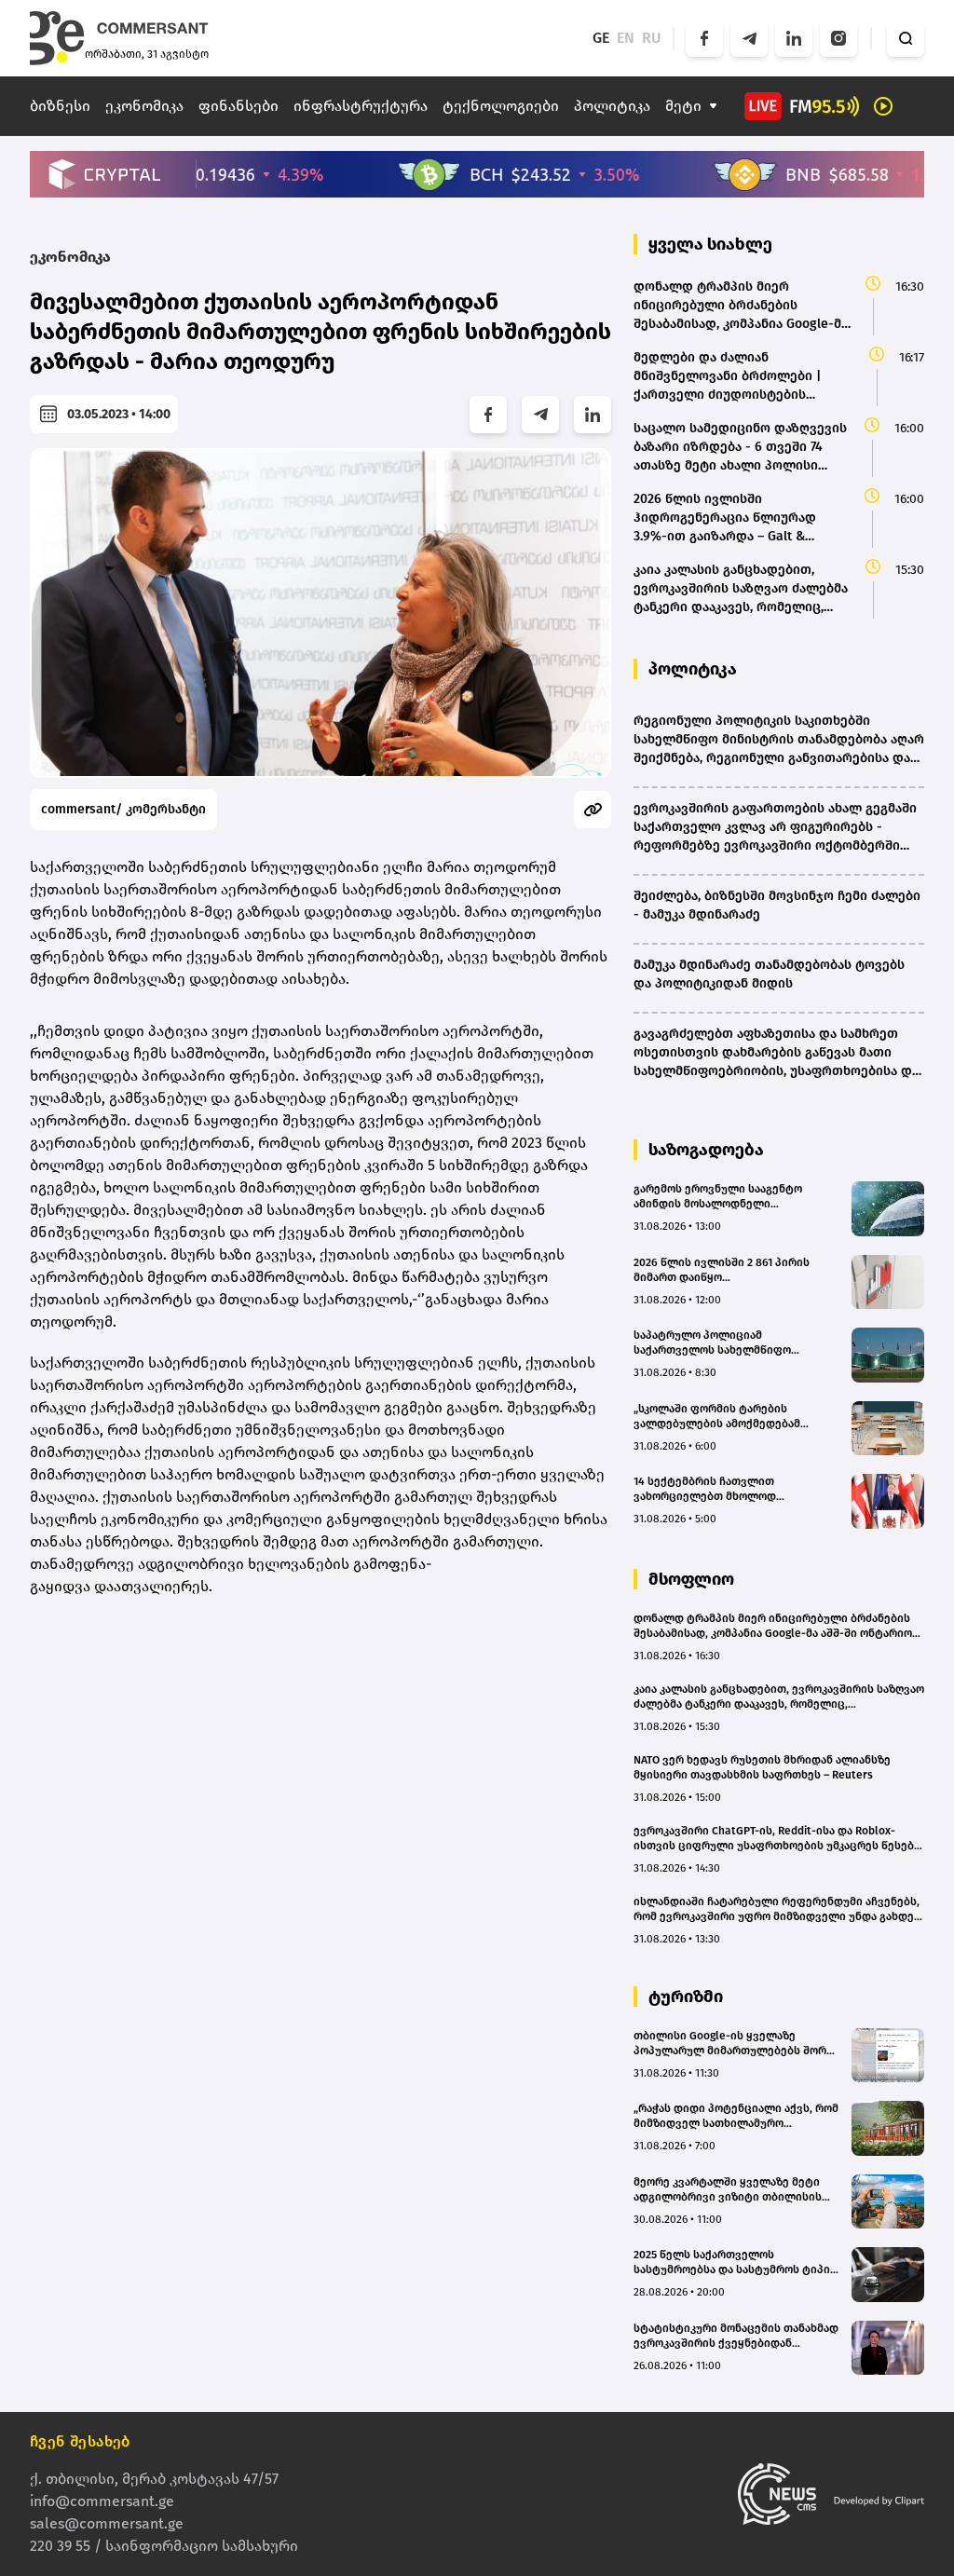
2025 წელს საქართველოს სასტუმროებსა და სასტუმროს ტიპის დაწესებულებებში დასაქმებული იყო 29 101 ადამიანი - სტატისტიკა (735, 2263)
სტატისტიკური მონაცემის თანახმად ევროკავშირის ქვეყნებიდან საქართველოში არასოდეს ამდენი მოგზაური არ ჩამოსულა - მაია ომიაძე (736, 2336)
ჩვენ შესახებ (80, 2441)
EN (626, 38)
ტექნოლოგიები (501, 106)
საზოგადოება (706, 1150)
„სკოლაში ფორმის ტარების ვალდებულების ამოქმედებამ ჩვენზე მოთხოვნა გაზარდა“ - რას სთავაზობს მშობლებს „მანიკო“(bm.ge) (726, 1417)
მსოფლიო (691, 1579)
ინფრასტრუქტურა (361, 106)
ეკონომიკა (144, 106)
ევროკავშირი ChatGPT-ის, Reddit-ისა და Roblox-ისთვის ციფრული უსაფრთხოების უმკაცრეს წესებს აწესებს (777, 1839)
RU (652, 38)
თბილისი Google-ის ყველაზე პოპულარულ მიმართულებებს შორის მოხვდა (736, 2044)
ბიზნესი (60, 106)
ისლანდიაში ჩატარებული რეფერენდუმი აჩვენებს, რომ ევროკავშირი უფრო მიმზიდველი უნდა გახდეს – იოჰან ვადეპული (777, 1909)
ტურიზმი (686, 1997)
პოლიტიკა (612, 106)
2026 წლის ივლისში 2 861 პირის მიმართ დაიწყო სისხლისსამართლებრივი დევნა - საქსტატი (728, 1270)
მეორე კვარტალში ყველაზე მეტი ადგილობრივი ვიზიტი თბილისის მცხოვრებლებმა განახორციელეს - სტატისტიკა (731, 2190)
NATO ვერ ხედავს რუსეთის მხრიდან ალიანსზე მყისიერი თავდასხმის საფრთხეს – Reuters (762, 1767)
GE (601, 38)
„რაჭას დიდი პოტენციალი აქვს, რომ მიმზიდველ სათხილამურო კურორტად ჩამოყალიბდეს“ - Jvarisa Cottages (736, 2116)
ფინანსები (238, 106)
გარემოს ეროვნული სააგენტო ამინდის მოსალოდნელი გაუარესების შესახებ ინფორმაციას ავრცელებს (733, 1197)
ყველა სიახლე (710, 244)
